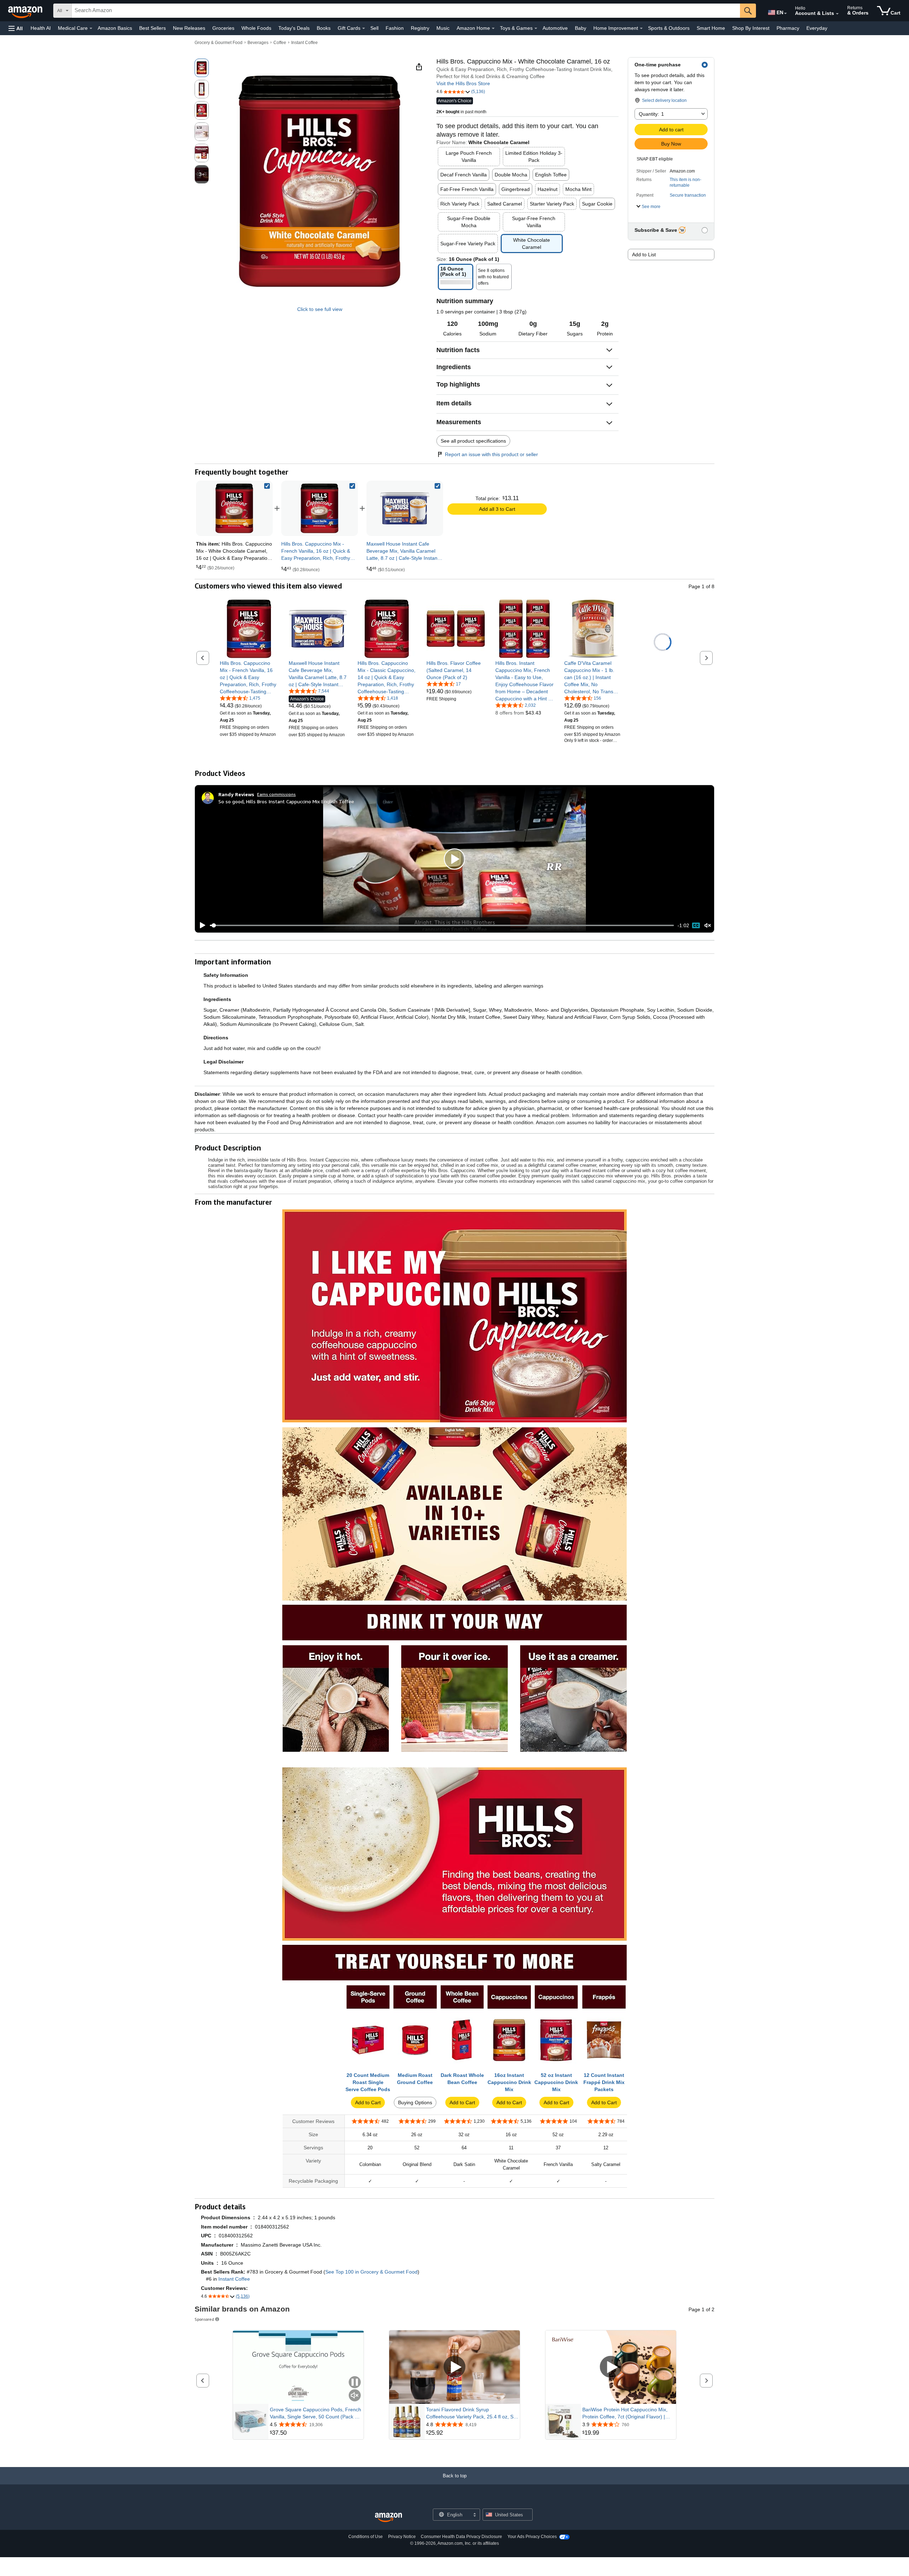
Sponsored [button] (204, 2319)
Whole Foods (256, 28)
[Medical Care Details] (91, 28)
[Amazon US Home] (388, 2518)
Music (443, 28)
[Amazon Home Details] (493, 28)
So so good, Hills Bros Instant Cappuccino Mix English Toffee (286, 801)
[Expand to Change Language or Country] (785, 13)
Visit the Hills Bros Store (463, 83)
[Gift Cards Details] (364, 28)
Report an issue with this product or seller (491, 454)
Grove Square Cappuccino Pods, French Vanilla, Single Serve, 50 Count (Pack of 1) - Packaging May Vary (315, 2413)
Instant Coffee (304, 43)
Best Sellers (153, 28)
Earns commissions (276, 794)
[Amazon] (26, 11)
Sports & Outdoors (669, 28)
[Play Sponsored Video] (454, 2367)
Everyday (817, 28)
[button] (16, 28)
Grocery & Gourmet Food (219, 43)
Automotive (555, 28)
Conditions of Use (366, 2537)
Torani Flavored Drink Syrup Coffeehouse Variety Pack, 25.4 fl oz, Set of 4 (472, 2413)
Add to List (644, 255)
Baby (581, 28)
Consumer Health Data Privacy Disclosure (461, 2537)
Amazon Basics (115, 28)
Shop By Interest (751, 28)
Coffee (280, 43)
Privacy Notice (402, 2537)
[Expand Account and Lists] (837, 14)
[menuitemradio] (696, 925)
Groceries (223, 28)
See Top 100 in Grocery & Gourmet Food (371, 2272)
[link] (320, 508)
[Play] (201, 925)
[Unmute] (708, 926)
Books (324, 28)
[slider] (442, 925)
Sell (374, 28)
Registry (420, 28)
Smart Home (711, 28)
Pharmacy (788, 28)
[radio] (202, 68)
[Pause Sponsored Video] (355, 2383)
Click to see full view (320, 309)
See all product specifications (473, 441)
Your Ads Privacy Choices (532, 2537)
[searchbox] (406, 11)
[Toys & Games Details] (536, 28)
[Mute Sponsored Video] (355, 2396)
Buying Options (415, 2102)
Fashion (395, 28)
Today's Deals (294, 28)
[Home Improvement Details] (641, 28)
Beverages (258, 43)
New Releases (189, 28)
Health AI (41, 28)
